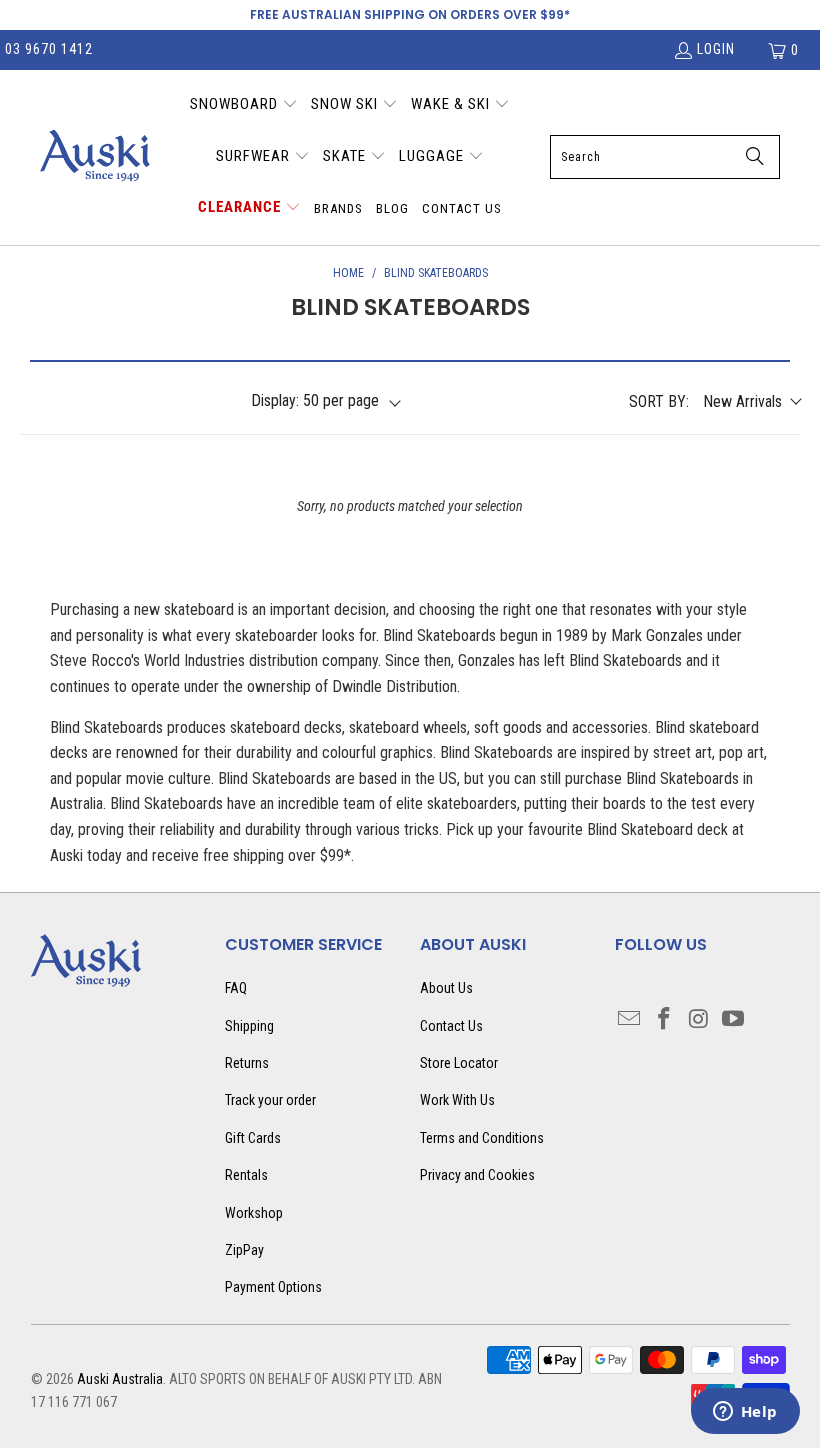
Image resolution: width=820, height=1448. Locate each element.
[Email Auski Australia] (630, 1020)
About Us (446, 988)
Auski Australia (120, 1379)
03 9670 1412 (49, 49)
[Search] (755, 157)
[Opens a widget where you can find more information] (745, 1413)
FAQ (236, 988)
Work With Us (457, 1100)
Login (716, 49)
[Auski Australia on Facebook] (664, 1020)
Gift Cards (253, 1138)
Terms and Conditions (482, 1138)
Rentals (246, 1175)
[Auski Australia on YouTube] (734, 1020)
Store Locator (459, 1063)
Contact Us (451, 1026)
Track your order (270, 1100)
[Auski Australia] (95, 157)
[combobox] (665, 157)
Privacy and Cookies (477, 1175)
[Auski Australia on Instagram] (699, 1020)
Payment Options (273, 1287)
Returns (247, 1063)
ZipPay (244, 1250)
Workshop (254, 1213)
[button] (244, 106)
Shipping (249, 1026)
